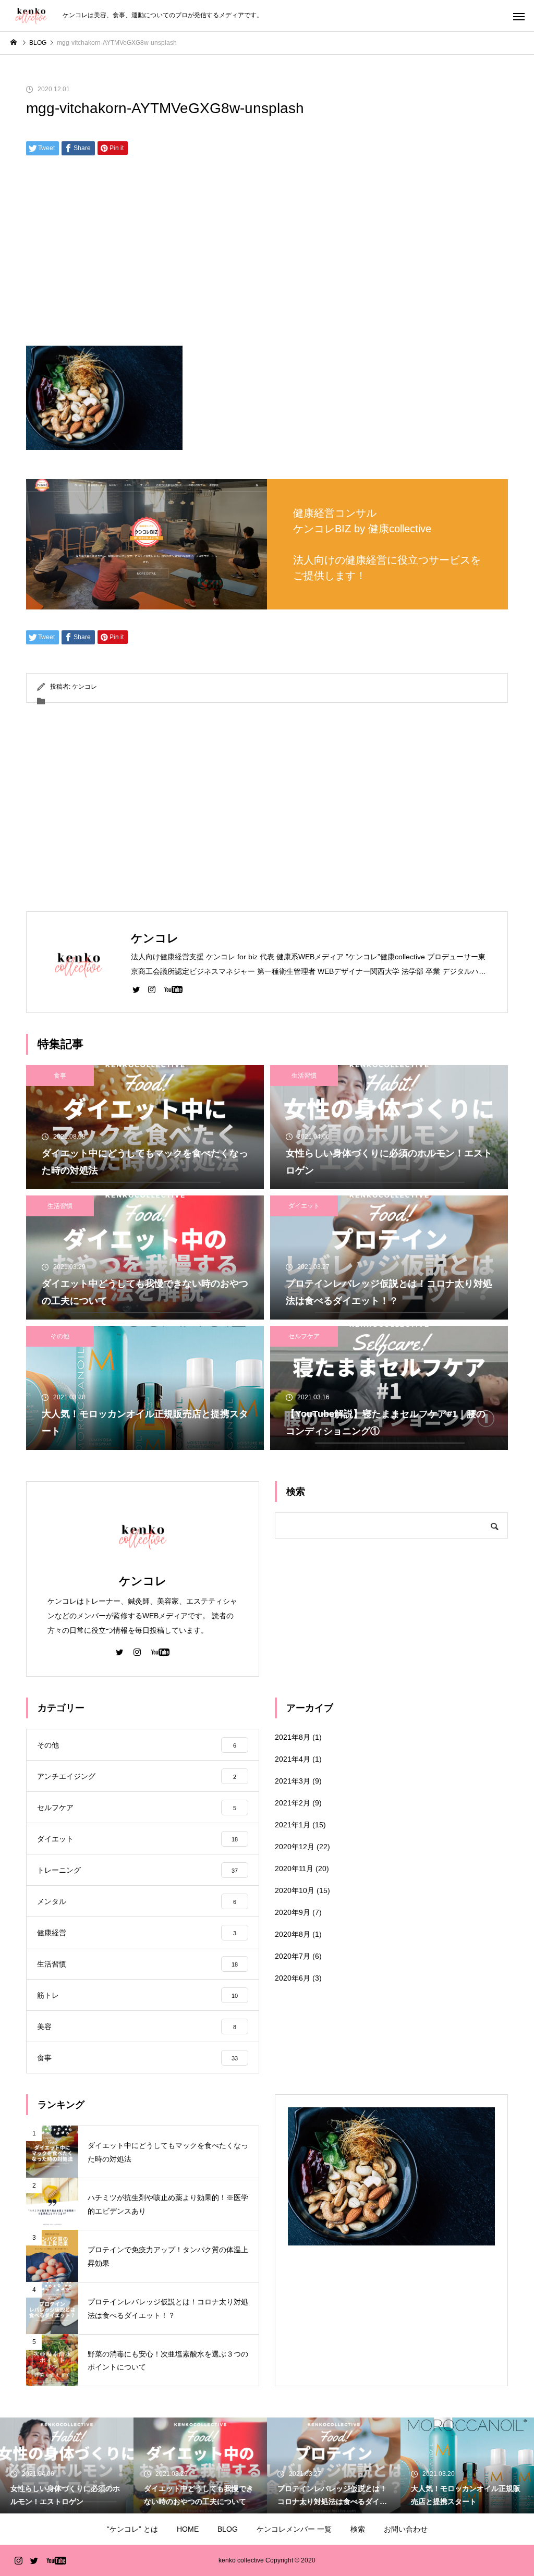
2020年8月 (293, 1934)
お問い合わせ (406, 2529)
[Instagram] (152, 989)
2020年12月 (295, 1847)
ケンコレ (84, 687)
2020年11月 (294, 1869)
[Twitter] (136, 989)
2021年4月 (293, 1759)
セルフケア (304, 1336)
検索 (358, 2529)
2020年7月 (293, 1956)
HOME (188, 2529)
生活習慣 (304, 1076)
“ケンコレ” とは (132, 2529)
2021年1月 (293, 1825)
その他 (60, 1336)
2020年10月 (295, 1890)
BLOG (228, 2529)
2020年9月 (293, 1912)
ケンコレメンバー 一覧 (294, 2529)
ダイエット (304, 1206)
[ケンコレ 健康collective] (31, 16)
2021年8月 (293, 1737)
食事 (60, 1076)
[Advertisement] (267, 254)
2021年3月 (293, 1781)
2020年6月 (293, 1978)
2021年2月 (293, 1803)
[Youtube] (173, 989)
